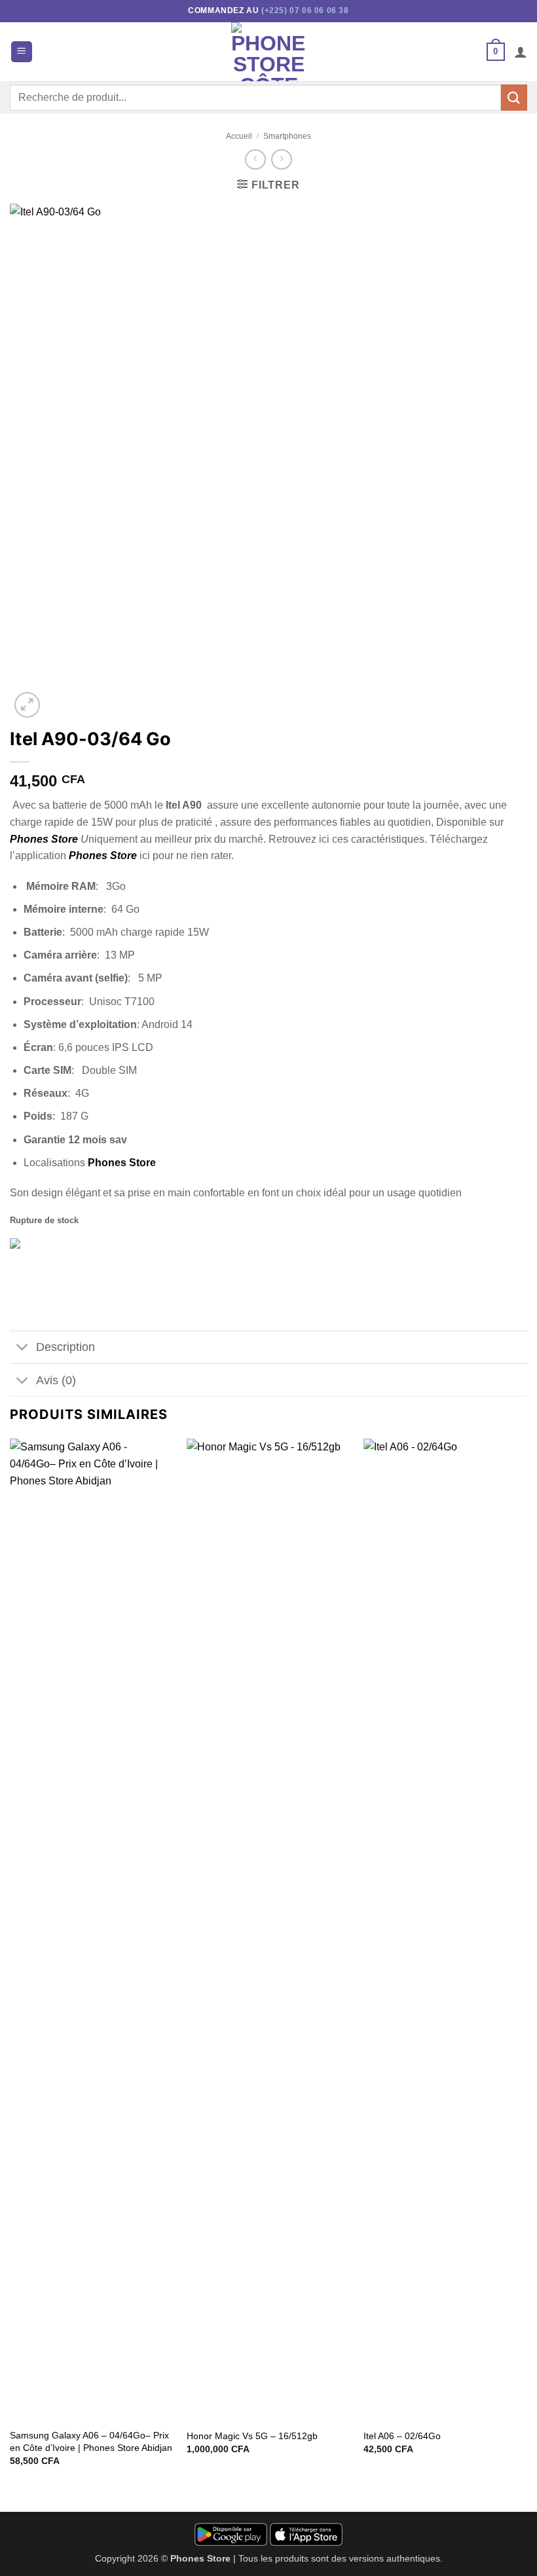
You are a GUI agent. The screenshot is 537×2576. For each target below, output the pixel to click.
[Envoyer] (514, 97)
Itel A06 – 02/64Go (402, 2436)
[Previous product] (281, 159)
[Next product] (255, 159)
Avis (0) (56, 1380)
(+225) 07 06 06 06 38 (305, 10)
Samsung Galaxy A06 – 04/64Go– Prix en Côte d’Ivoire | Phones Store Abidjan (91, 2441)
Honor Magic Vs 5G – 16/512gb (252, 2436)
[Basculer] (23, 1349)
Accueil (239, 136)
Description (65, 1347)
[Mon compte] (521, 52)
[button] (22, 52)
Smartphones (287, 136)
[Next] (527, 1964)
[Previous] (10, 1964)
